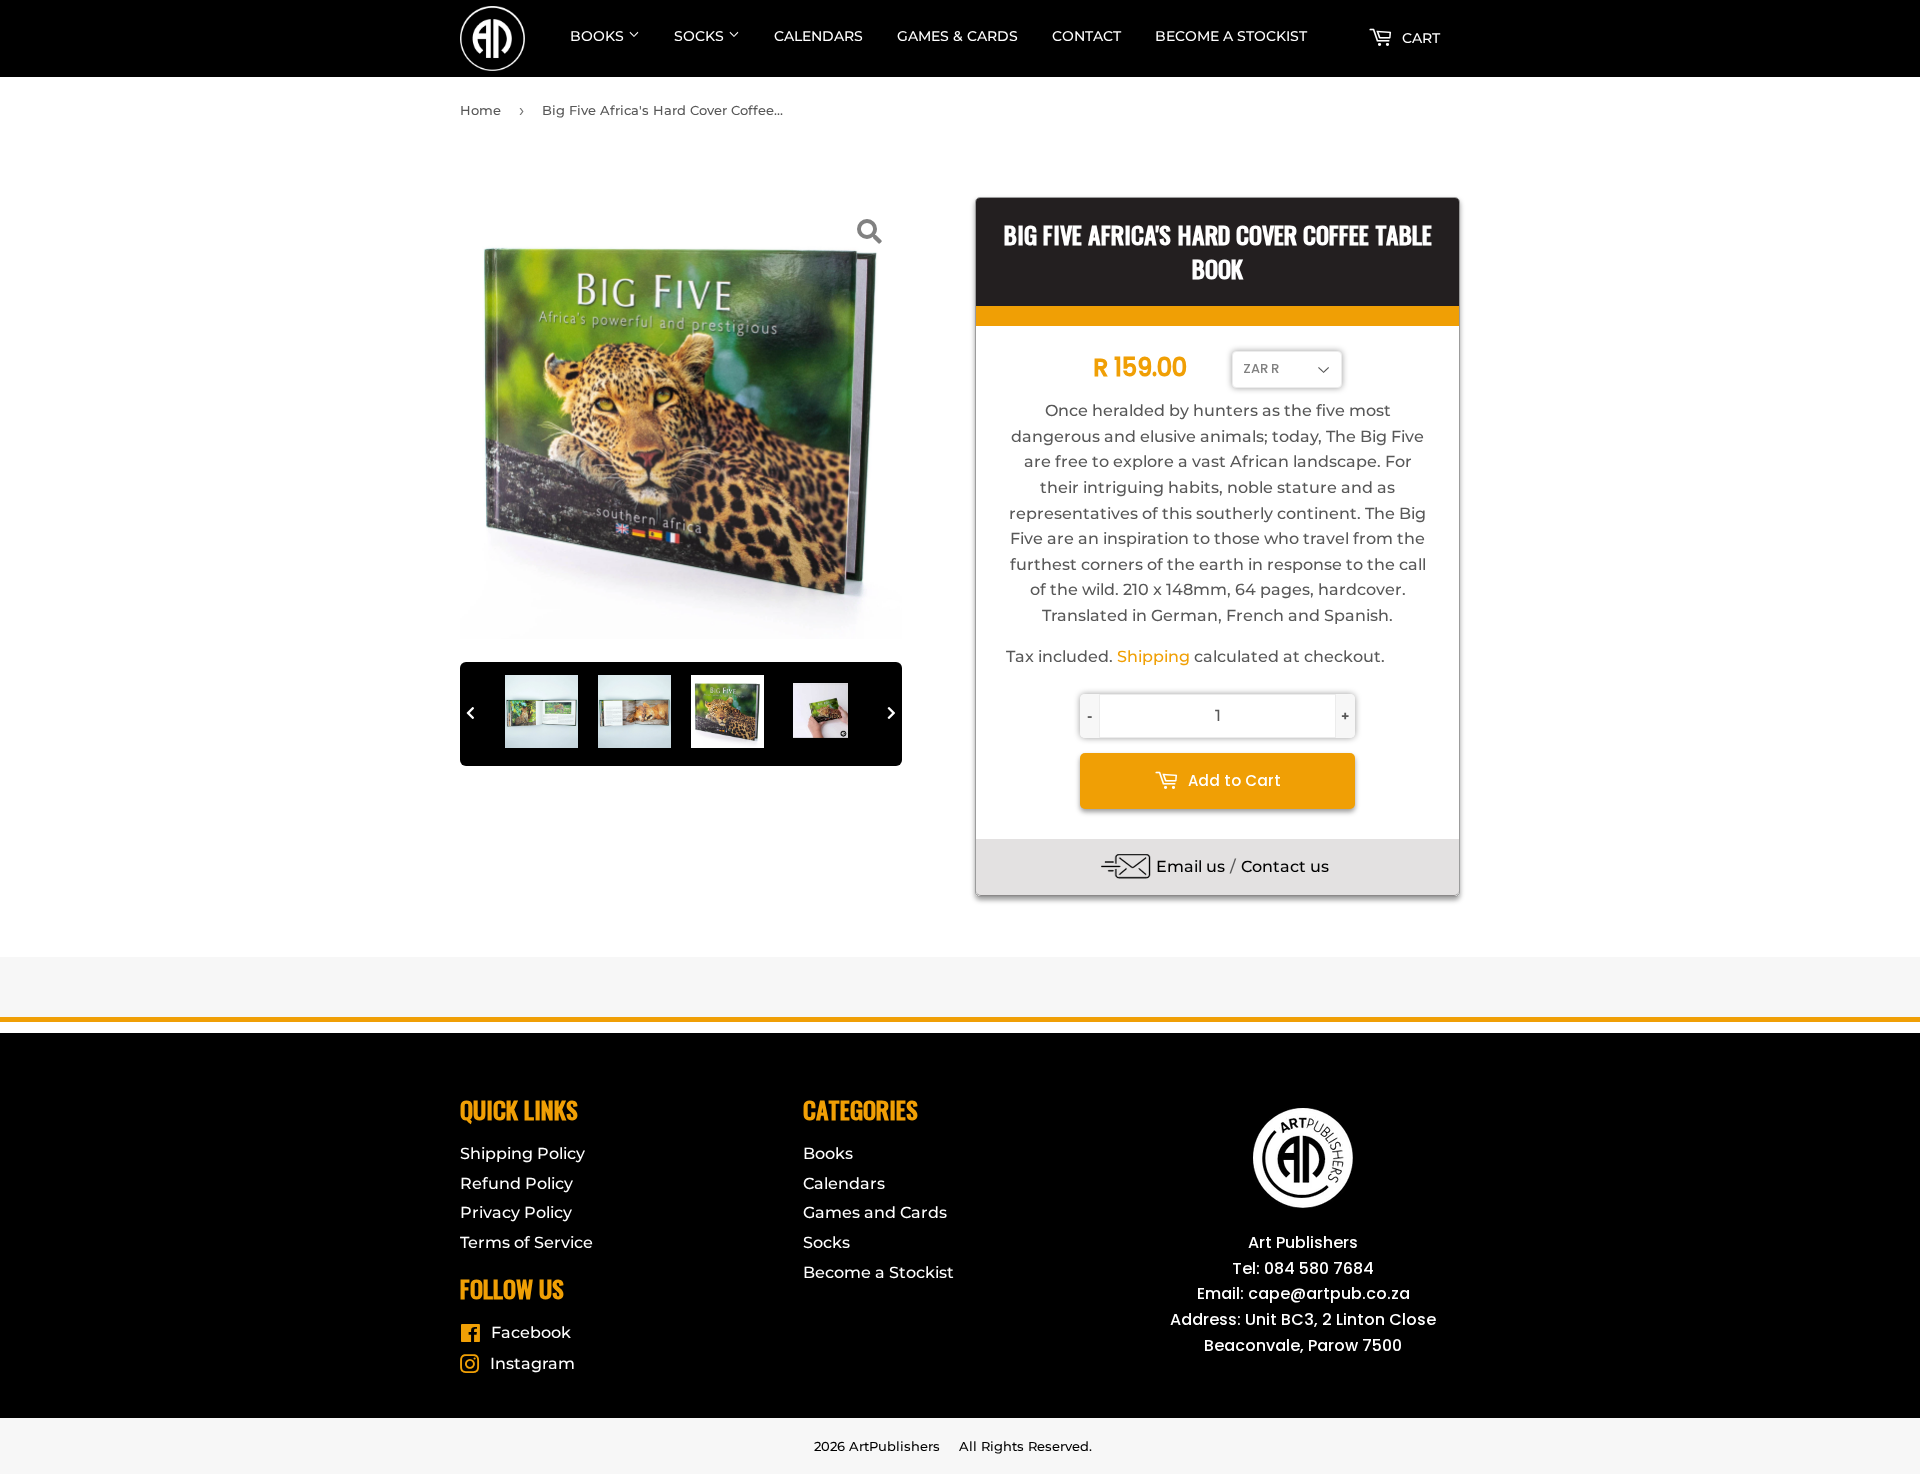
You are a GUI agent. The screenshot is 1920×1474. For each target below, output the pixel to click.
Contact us (1285, 866)
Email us (1190, 866)
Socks (701, 36)
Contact (1086, 36)
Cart (1419, 38)
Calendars (818, 36)
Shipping (1153, 656)
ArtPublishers (894, 1446)
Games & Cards (957, 36)
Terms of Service (526, 1242)
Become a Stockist (1231, 36)
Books (599, 36)
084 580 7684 (1319, 1268)
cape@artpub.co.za (1329, 1293)
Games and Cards (875, 1212)
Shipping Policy (522, 1153)
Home (480, 110)
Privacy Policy (516, 1212)
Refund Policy (516, 1183)
